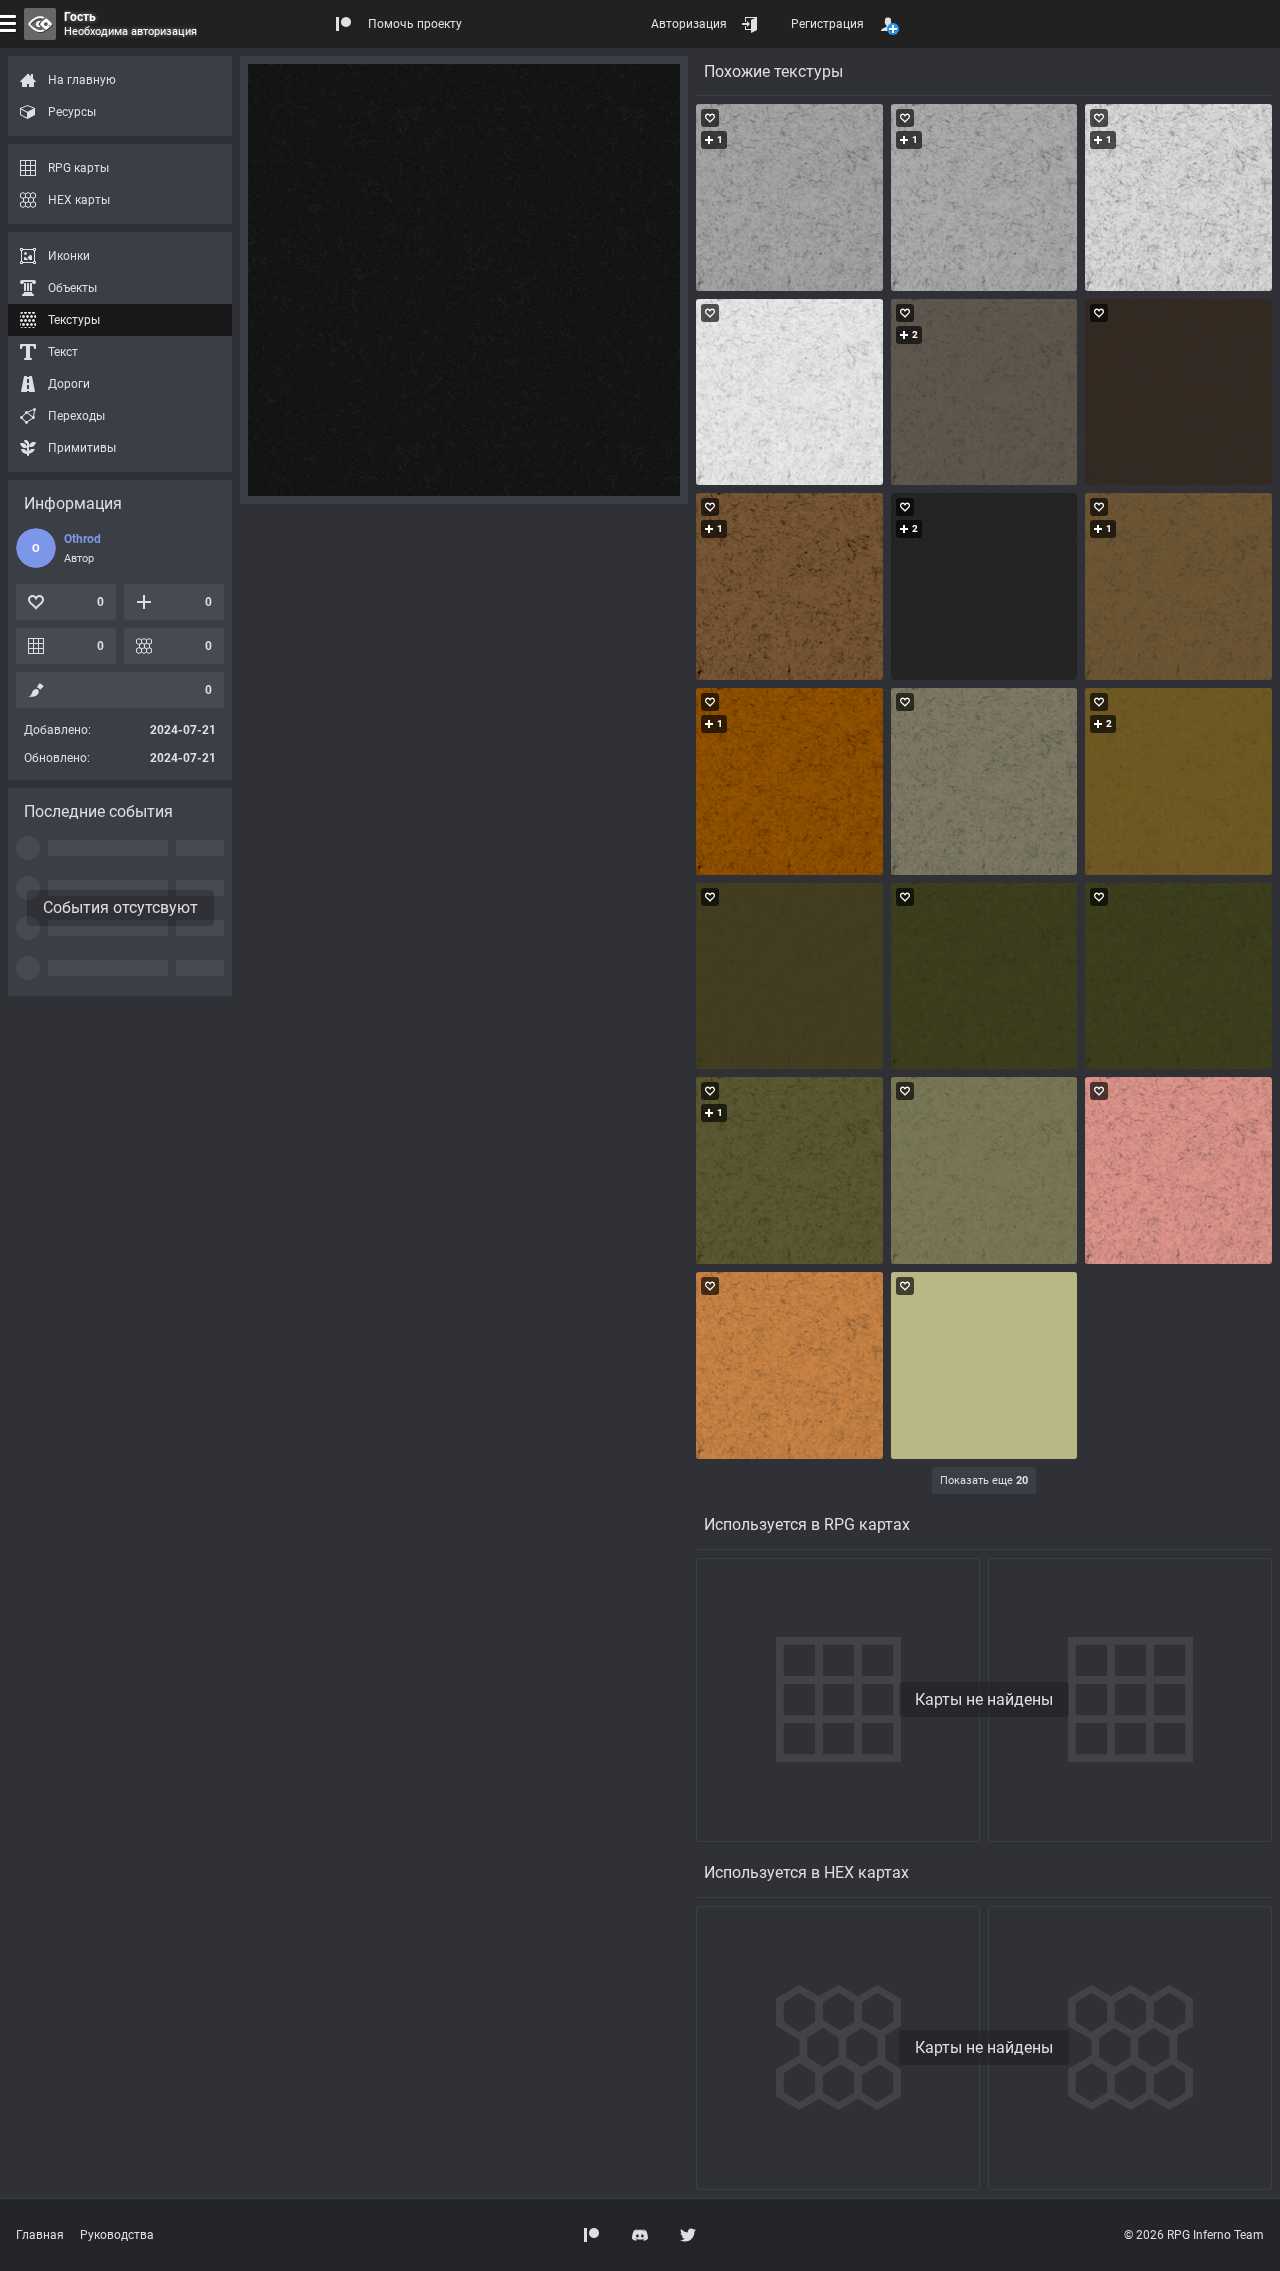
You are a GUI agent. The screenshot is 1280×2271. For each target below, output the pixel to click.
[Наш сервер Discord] (640, 2235)
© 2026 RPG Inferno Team (1194, 2235)
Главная (40, 2235)
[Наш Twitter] (688, 2235)
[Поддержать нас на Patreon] (592, 2235)
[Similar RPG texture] (789, 197)
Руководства (117, 2235)
